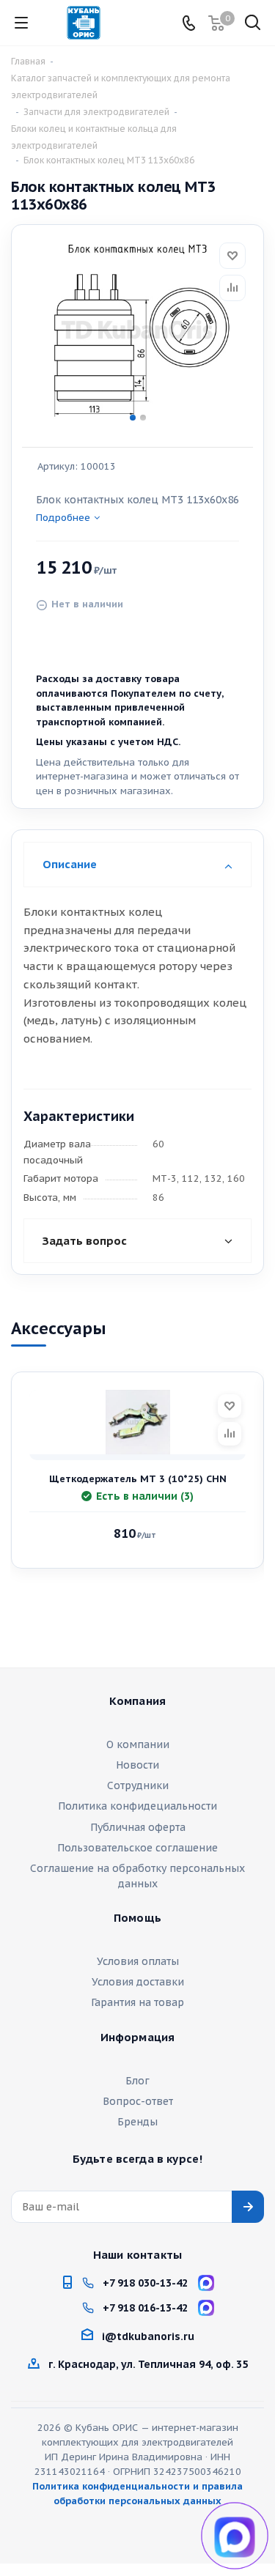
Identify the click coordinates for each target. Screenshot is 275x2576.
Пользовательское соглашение (137, 1848)
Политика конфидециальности (137, 1806)
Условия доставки (138, 1982)
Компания (137, 1701)
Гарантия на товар (137, 2002)
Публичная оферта (138, 1827)
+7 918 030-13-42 (145, 2283)
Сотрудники (138, 1785)
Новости (137, 1765)
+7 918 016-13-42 (145, 2308)
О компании (138, 1744)
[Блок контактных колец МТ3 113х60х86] (137, 331)
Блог (137, 2081)
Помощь (137, 1918)
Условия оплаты (138, 1961)
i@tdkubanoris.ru (148, 2336)
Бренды (137, 2122)
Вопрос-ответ (138, 2101)
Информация (138, 2038)
